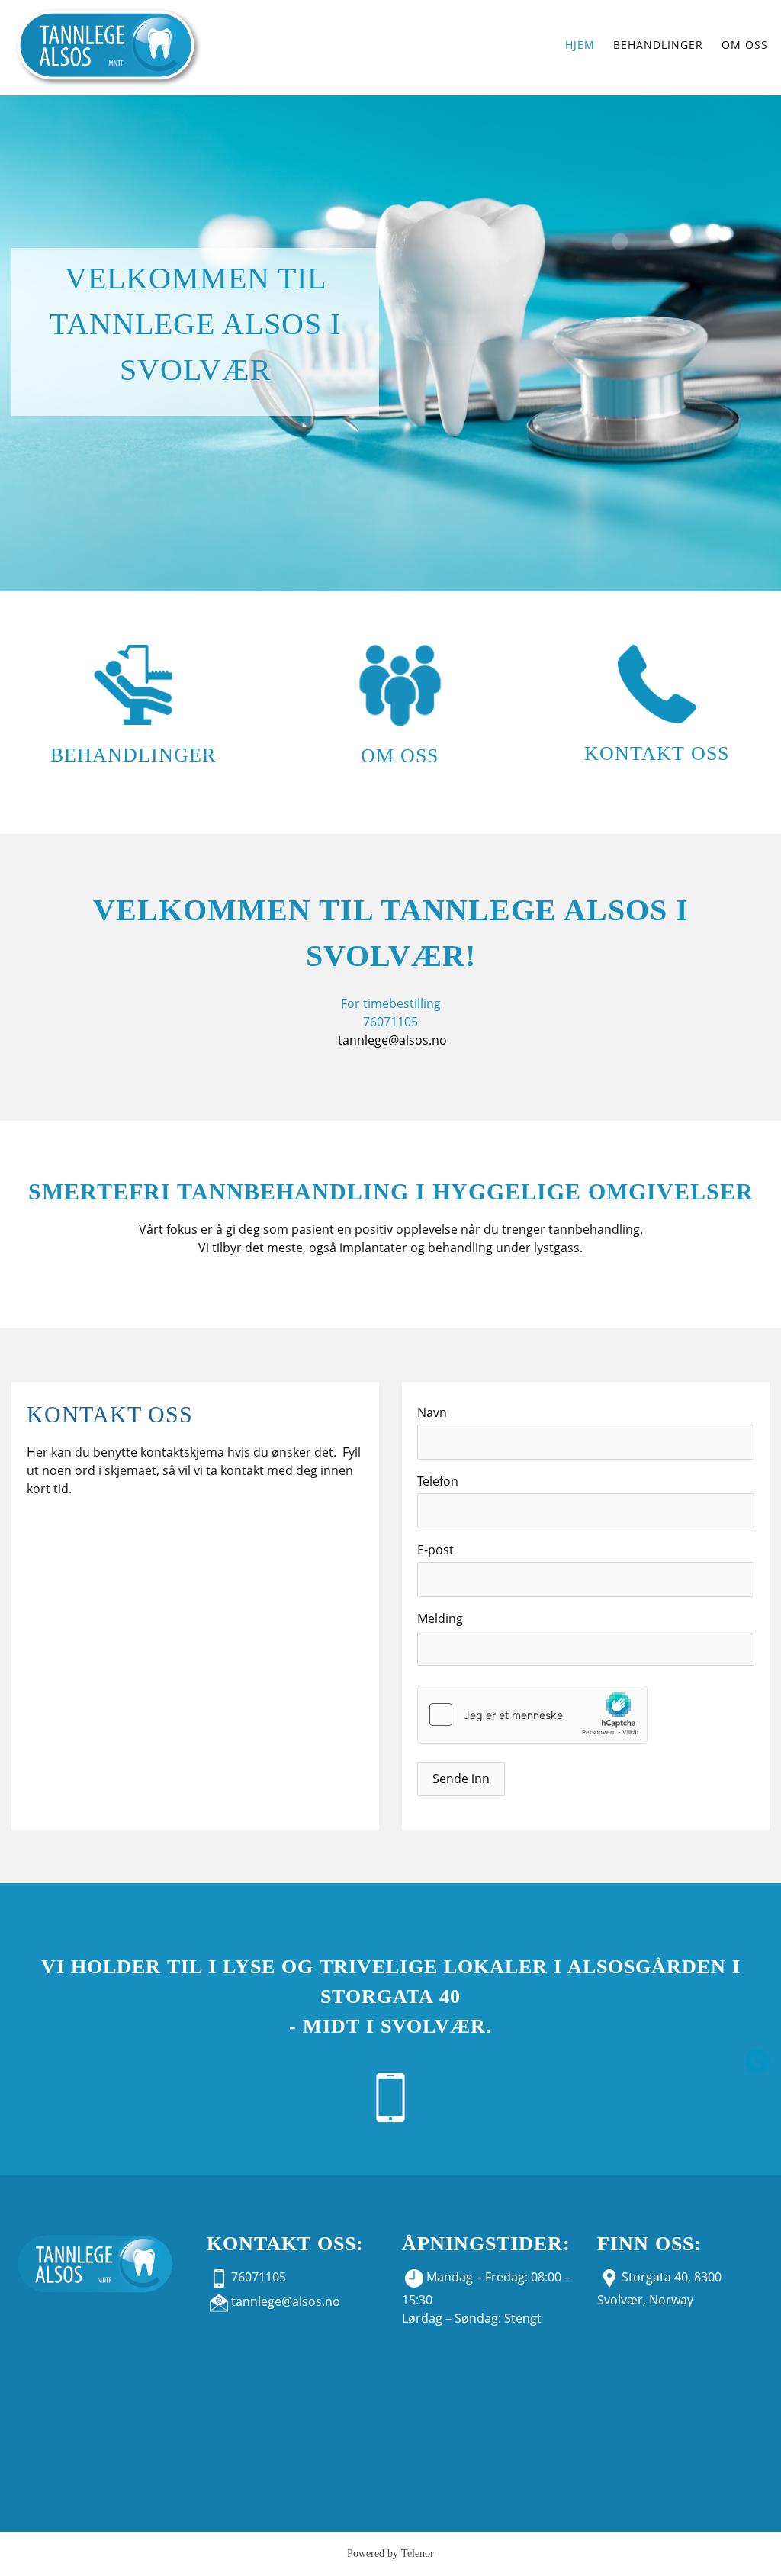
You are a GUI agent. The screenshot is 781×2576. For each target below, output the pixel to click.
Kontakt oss (657, 753)
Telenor (418, 2553)
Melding (440, 1618)
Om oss (400, 756)
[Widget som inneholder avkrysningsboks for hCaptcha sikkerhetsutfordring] (532, 1715)
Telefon (438, 1481)
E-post (435, 1550)
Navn (432, 1412)
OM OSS (745, 45)
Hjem (580, 45)
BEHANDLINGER (658, 45)
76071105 (259, 2277)
